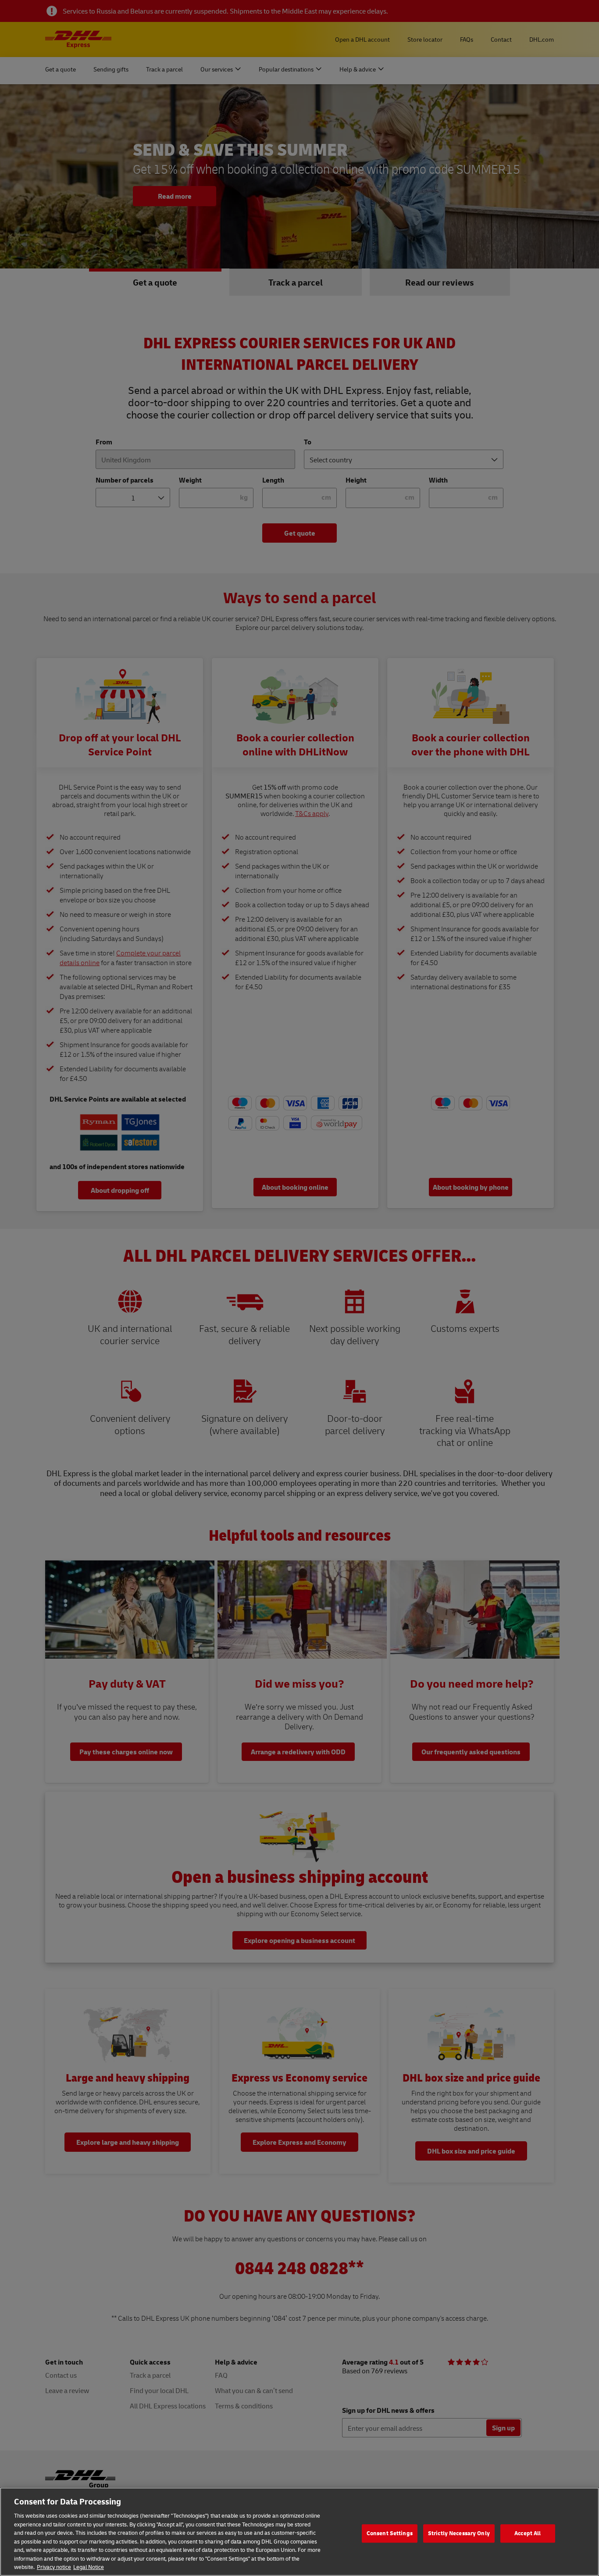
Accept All (528, 2533)
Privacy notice (54, 2567)
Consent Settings (390, 2533)
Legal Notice (89, 2567)
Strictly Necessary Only (459, 2533)
